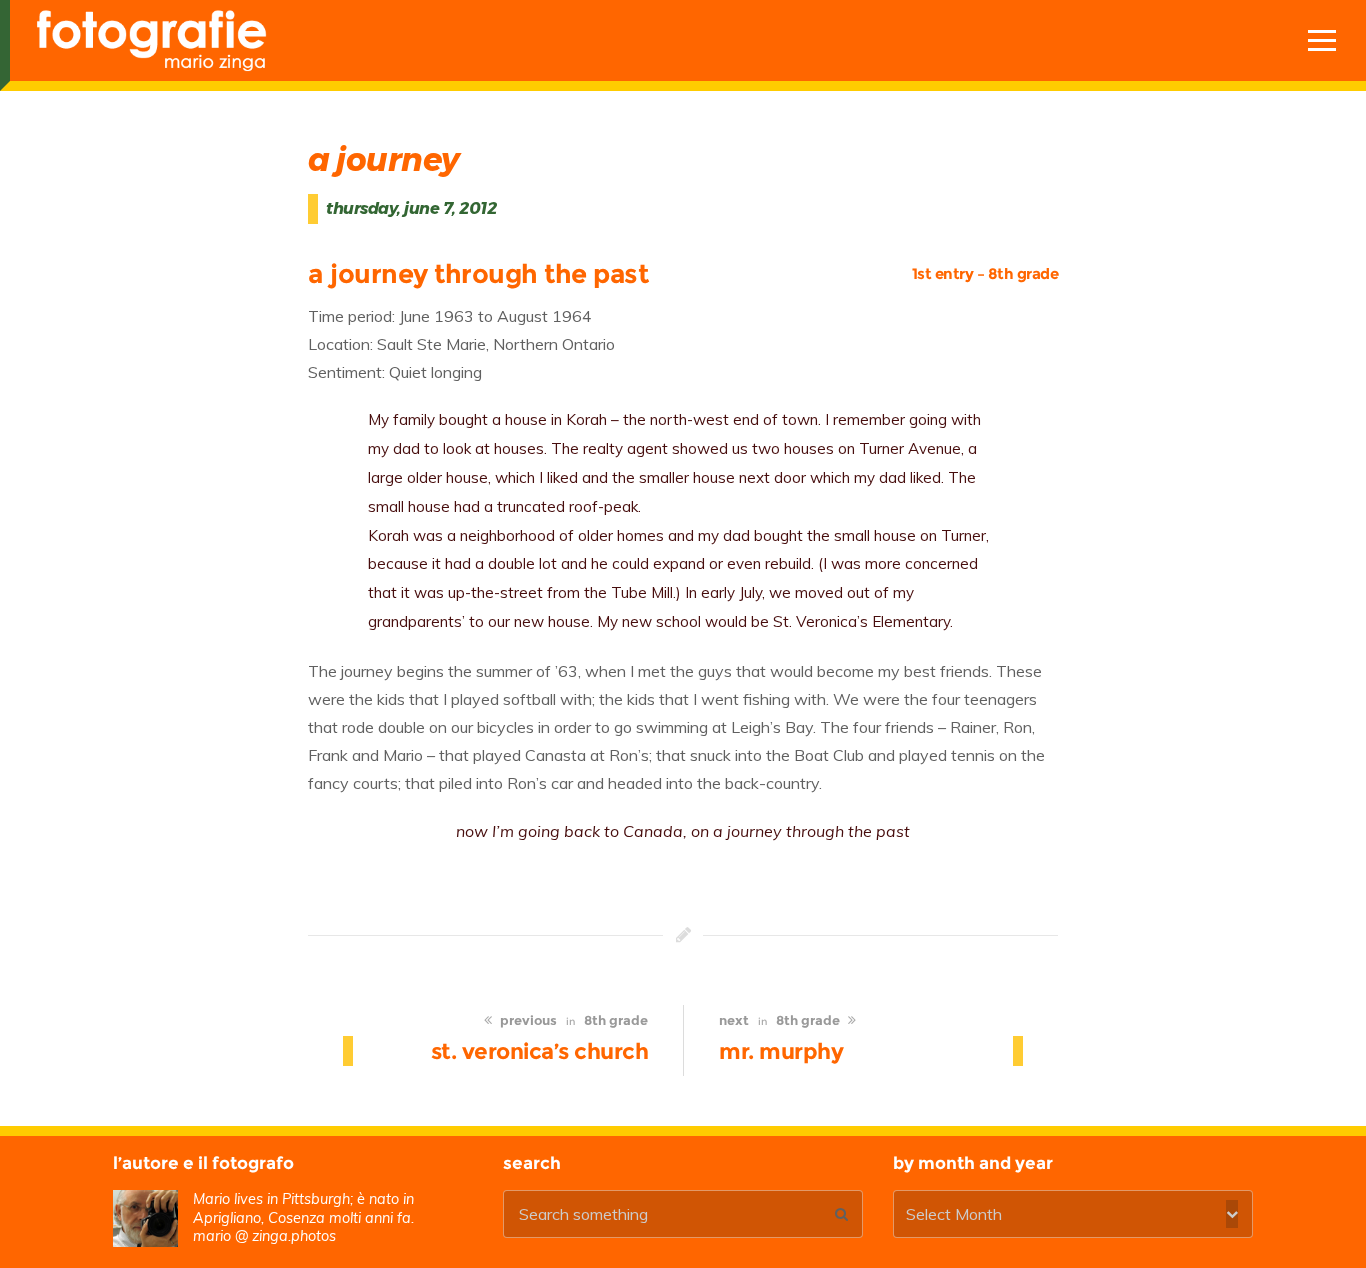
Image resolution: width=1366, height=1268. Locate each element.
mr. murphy (781, 1051)
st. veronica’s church (540, 1051)
